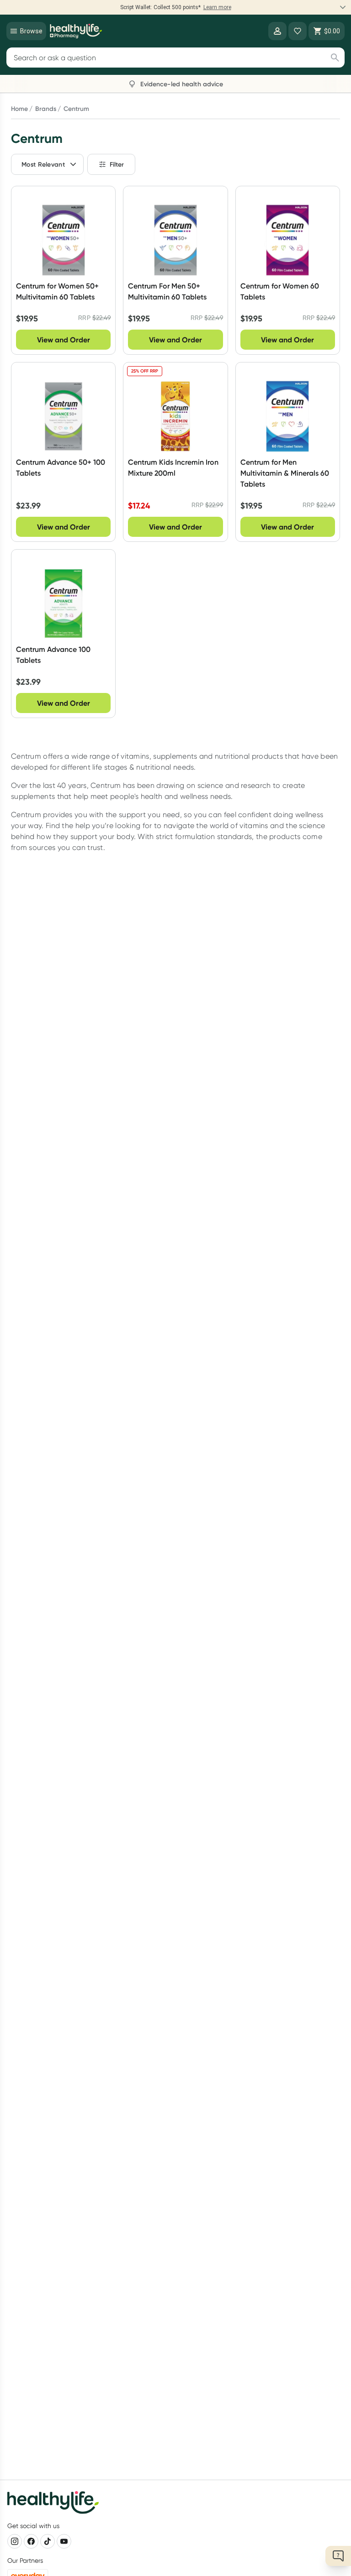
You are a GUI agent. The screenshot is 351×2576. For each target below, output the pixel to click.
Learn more (217, 7)
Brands (46, 109)
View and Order (64, 340)
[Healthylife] (76, 31)
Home (19, 109)
